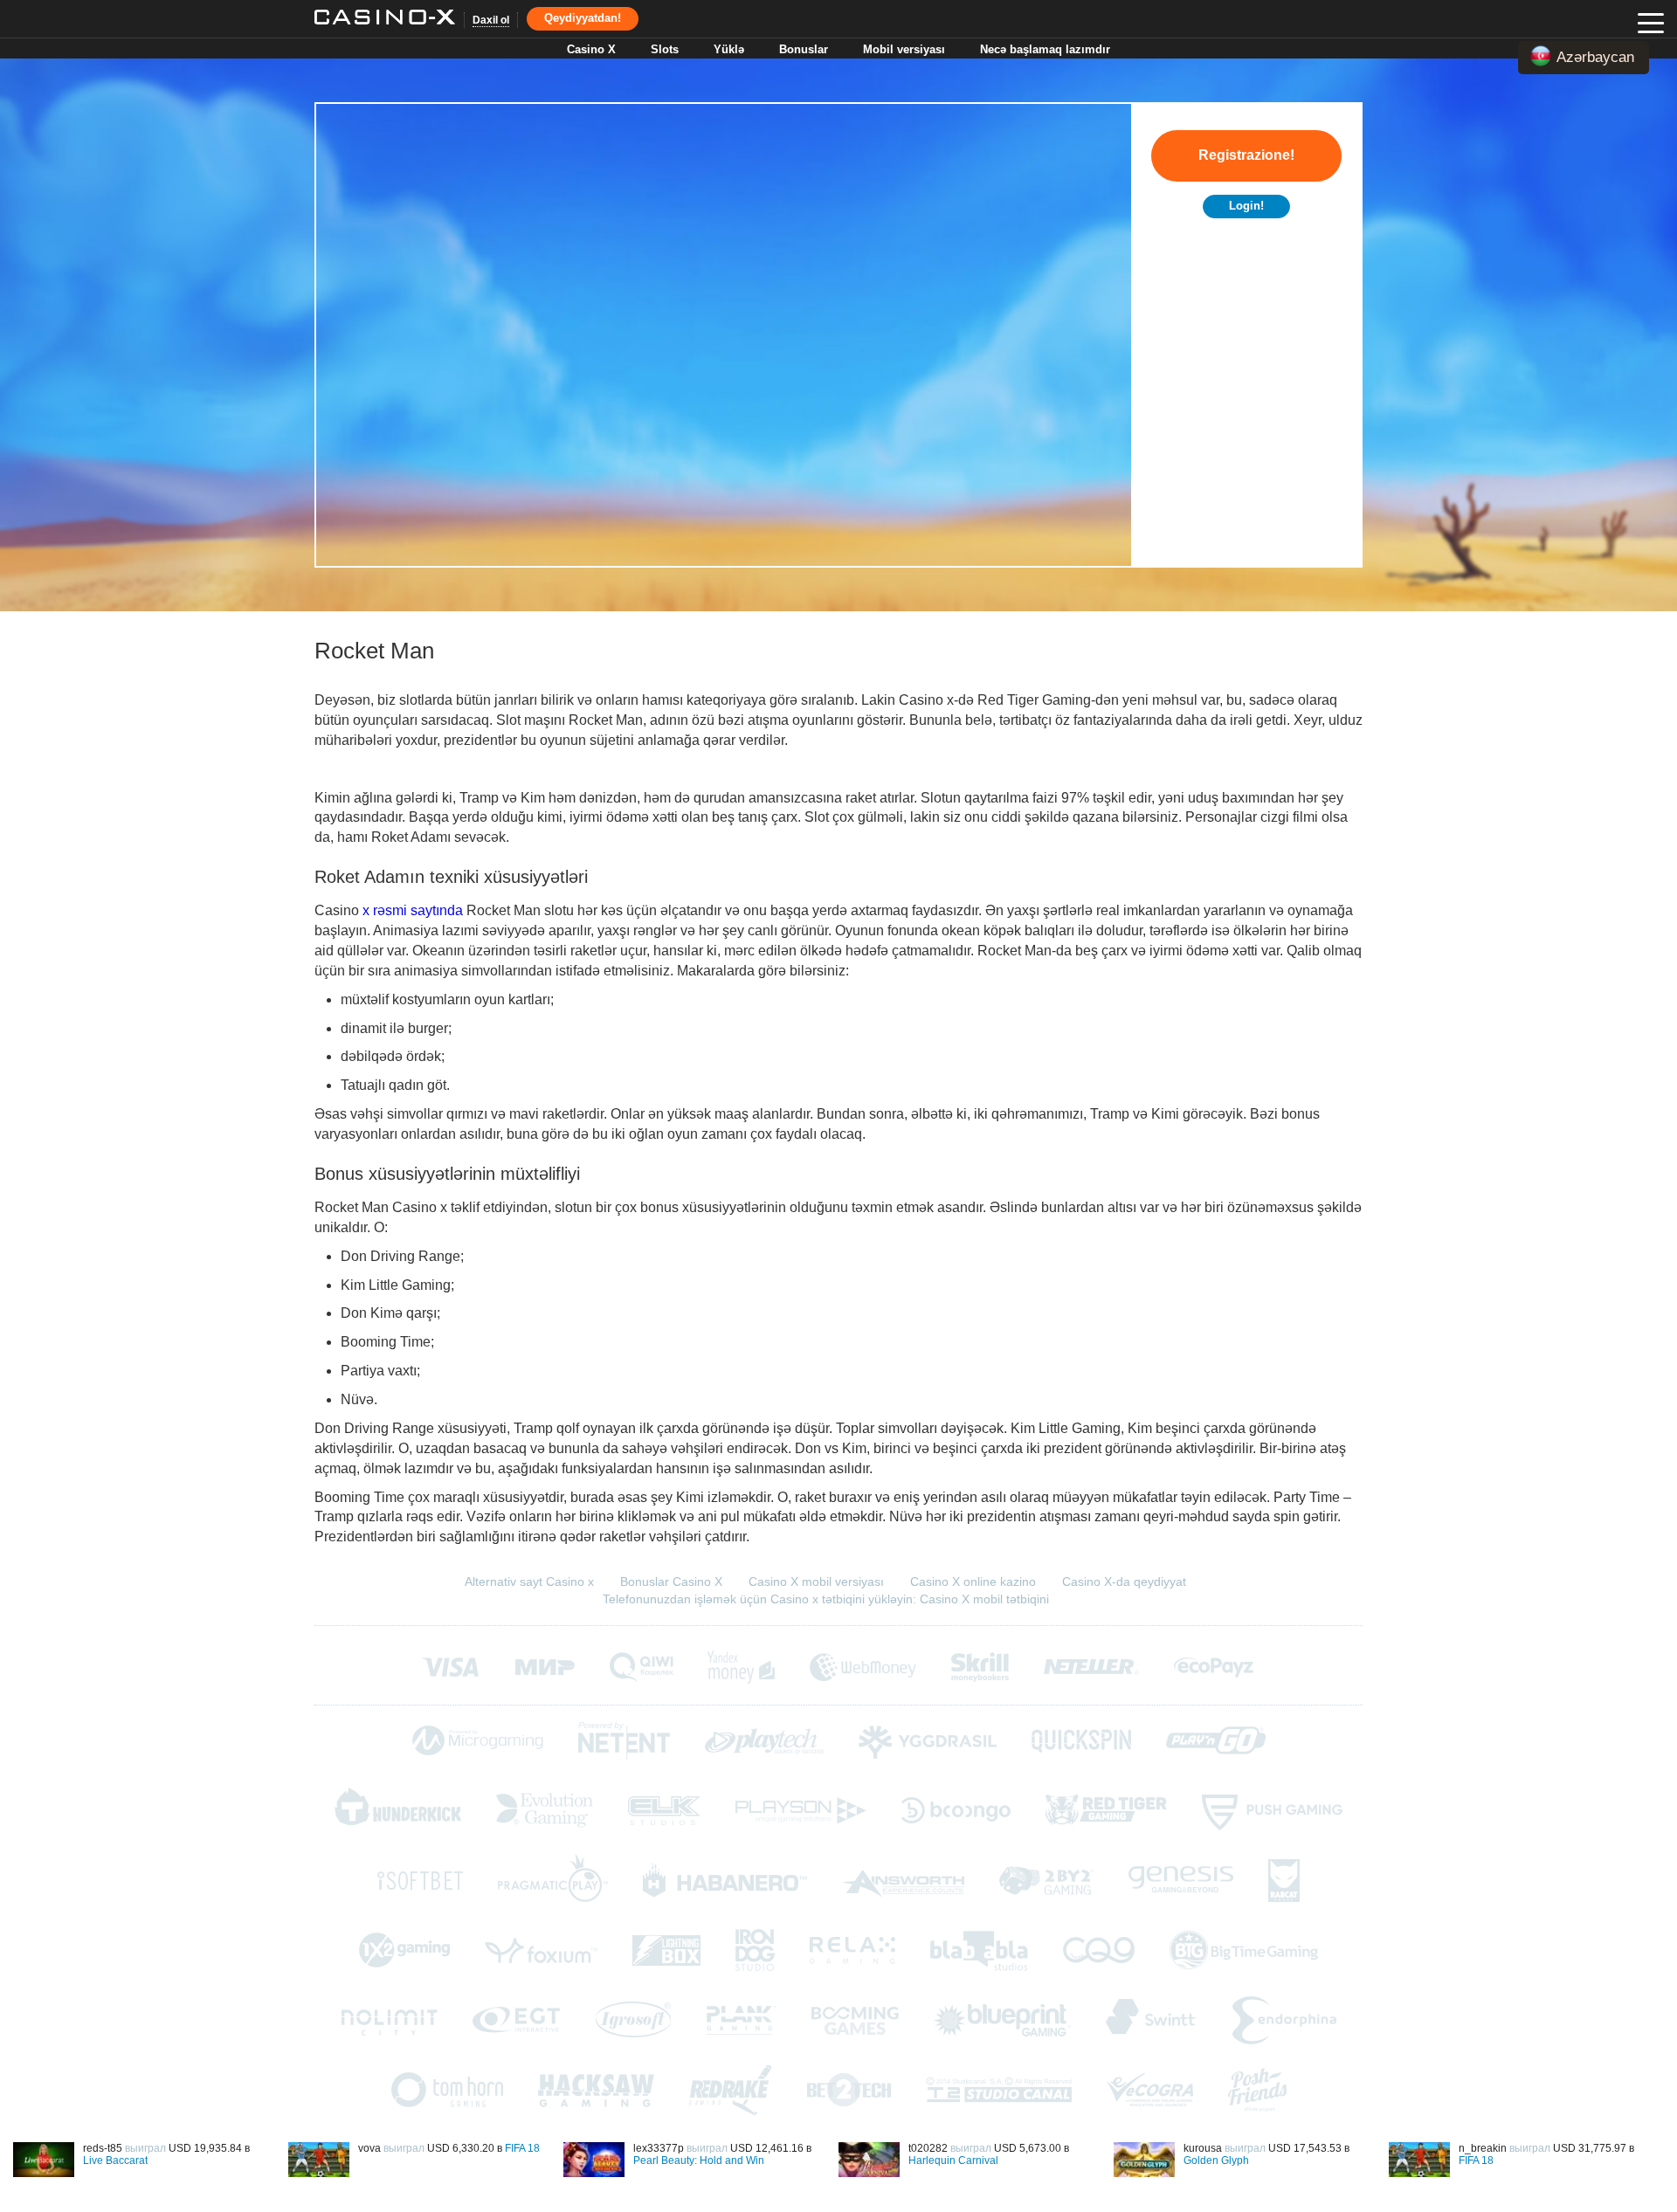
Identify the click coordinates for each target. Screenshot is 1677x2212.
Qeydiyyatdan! (583, 18)
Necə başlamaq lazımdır (1045, 49)
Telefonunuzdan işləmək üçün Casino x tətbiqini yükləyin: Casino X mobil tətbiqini (826, 1599)
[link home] (385, 19)
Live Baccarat (115, 2160)
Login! (1246, 206)
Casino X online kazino (973, 1581)
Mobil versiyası (904, 49)
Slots (665, 49)
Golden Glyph (1216, 2160)
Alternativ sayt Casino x (529, 1581)
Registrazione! (1246, 155)
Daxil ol (491, 20)
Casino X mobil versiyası (816, 1581)
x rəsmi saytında (413, 910)
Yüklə (729, 49)
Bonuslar (804, 49)
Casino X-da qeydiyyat (1124, 1581)
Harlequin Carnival (953, 2160)
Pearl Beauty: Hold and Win (699, 2160)
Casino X (591, 49)
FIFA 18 (522, 2148)
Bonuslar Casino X (671, 1581)
